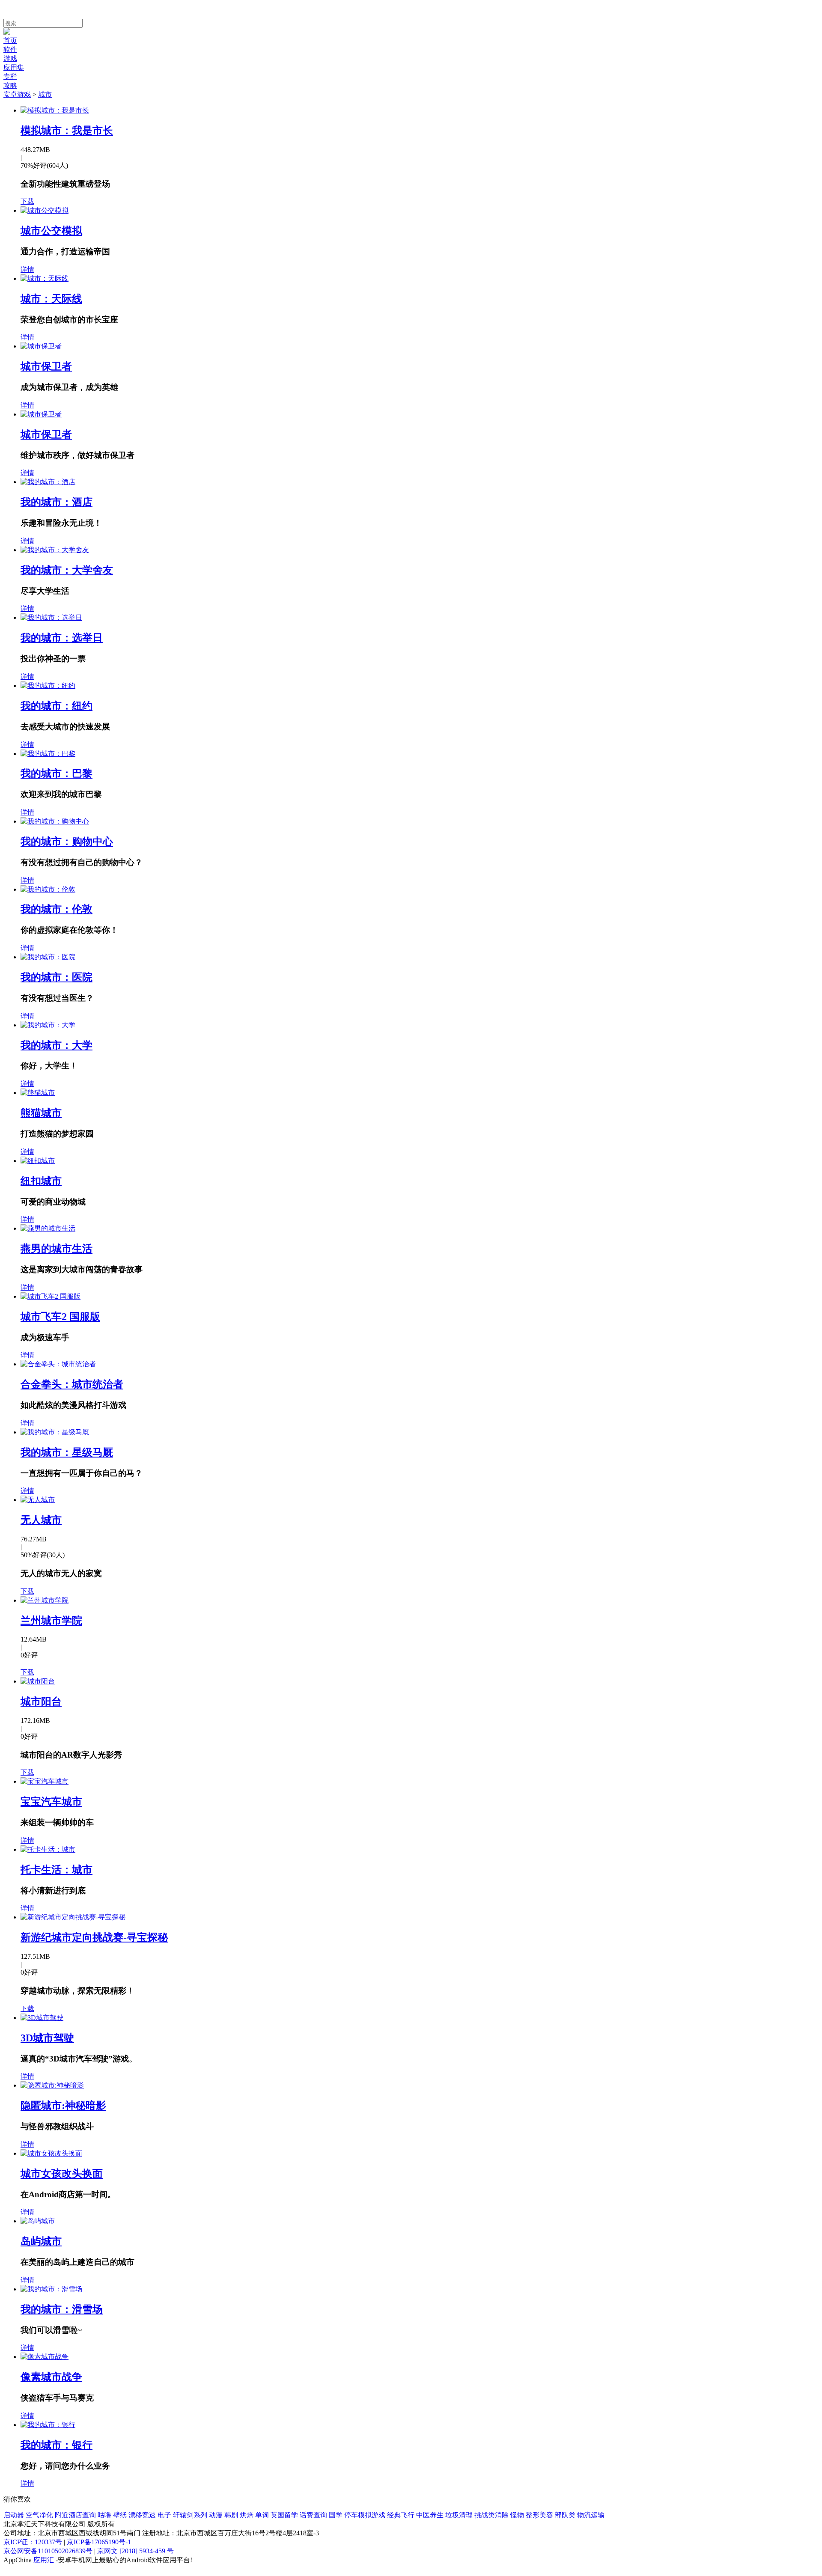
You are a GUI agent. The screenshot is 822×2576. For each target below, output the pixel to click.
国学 (336, 2515)
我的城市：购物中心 (67, 842)
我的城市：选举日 (62, 638)
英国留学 (284, 2515)
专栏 (10, 76)
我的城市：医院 (57, 977)
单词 (262, 2515)
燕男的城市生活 (57, 1249)
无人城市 (41, 1520)
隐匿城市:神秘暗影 (63, 2106)
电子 (164, 2515)
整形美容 (539, 2515)
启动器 (14, 2515)
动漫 (216, 2515)
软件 (10, 49)
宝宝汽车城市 (51, 1802)
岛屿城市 (41, 2241)
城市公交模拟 (51, 231)
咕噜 (104, 2515)
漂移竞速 (142, 2515)
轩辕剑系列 (190, 2515)
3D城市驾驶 (47, 2038)
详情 (27, 269)
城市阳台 (41, 1701)
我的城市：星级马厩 (67, 1452)
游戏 (10, 58)
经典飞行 (401, 2515)
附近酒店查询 (75, 2515)
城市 (45, 94)
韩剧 (231, 2515)
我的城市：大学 (57, 1045)
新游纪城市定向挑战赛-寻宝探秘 (94, 1937)
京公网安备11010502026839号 (48, 2551)
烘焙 (247, 2515)
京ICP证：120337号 (33, 2542)
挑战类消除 (491, 2515)
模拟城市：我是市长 (67, 131)
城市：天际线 (51, 299)
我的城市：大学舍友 (67, 570)
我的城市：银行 (57, 2445)
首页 (10, 40)
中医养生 (430, 2515)
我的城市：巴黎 (57, 773)
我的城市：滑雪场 (62, 2309)
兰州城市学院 (51, 1621)
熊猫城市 (41, 1113)
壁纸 (120, 2515)
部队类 (565, 2515)
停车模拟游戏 (365, 2515)
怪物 (517, 2515)
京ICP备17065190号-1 (99, 2542)
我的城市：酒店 (57, 502)
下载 (27, 201)
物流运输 (591, 2515)
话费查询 (313, 2515)
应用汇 (44, 2560)
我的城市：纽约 (57, 706)
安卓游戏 (17, 94)
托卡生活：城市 (57, 1870)
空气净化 (39, 2515)
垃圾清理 (459, 2515)
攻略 (10, 85)
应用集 (14, 67)
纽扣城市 (41, 1181)
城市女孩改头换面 (62, 2174)
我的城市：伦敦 (57, 909)
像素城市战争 (51, 2377)
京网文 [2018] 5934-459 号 (136, 2551)
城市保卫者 (46, 366)
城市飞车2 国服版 (60, 1317)
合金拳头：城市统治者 (72, 1384)
